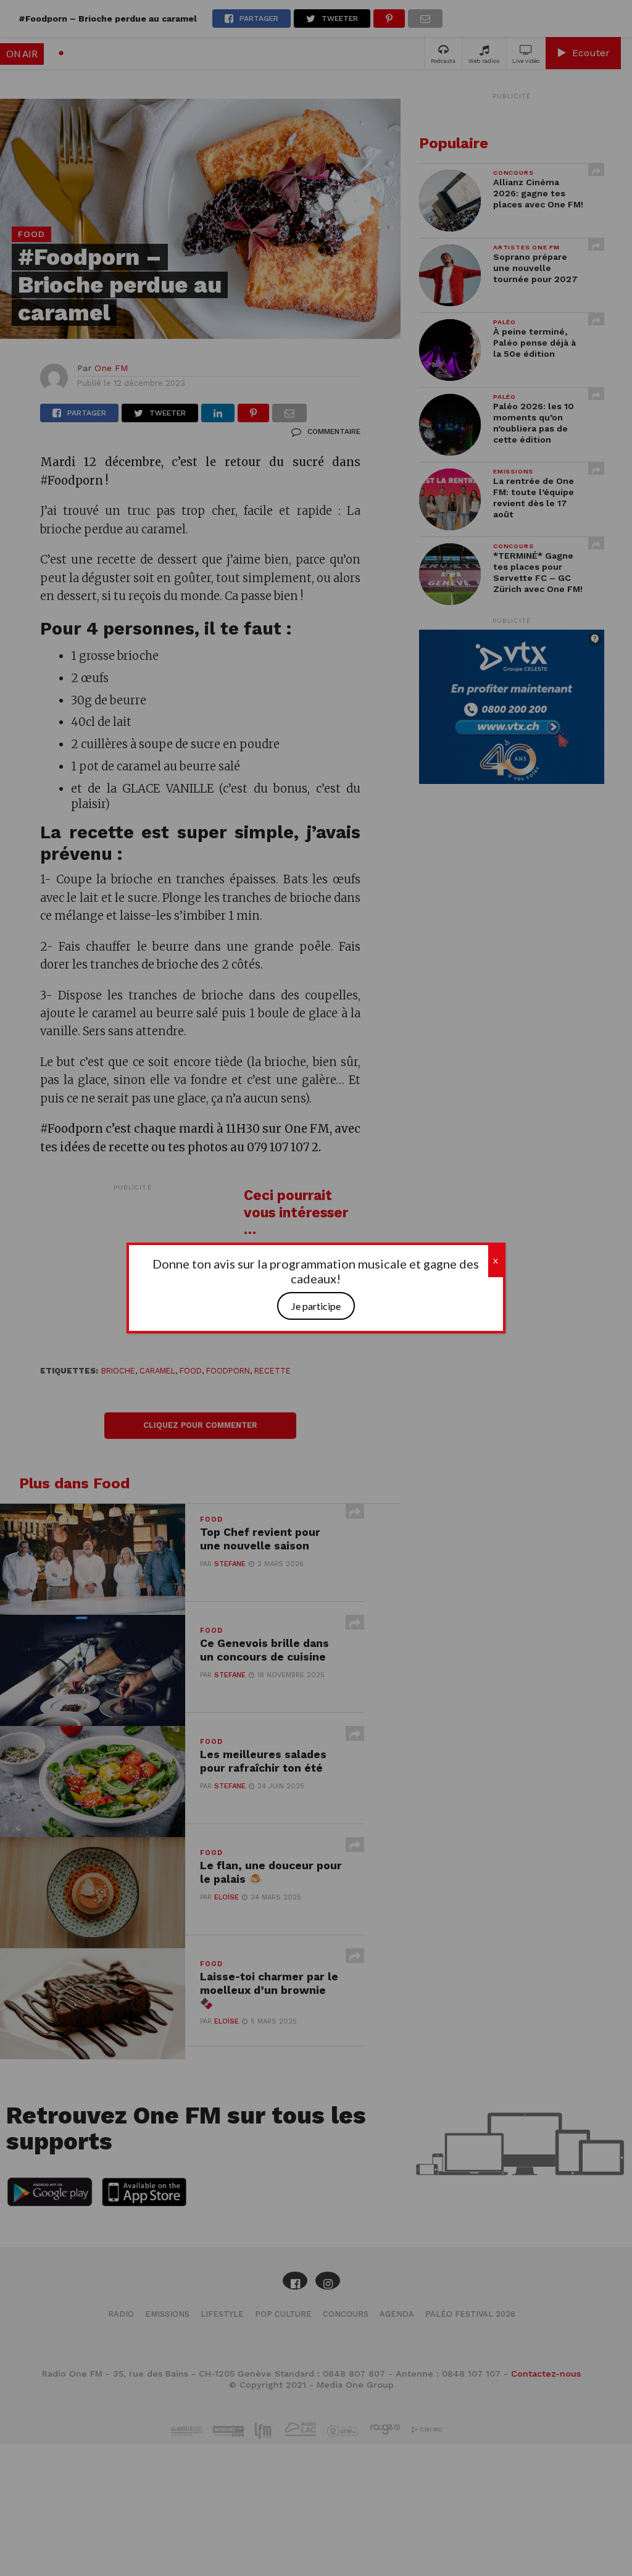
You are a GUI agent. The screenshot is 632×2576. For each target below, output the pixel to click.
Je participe (316, 1306)
